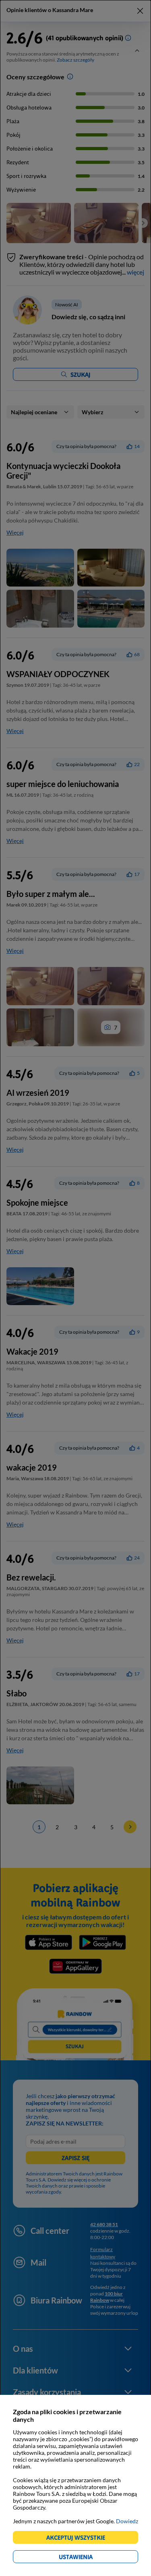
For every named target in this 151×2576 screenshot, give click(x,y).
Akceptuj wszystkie (79, 2539)
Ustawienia (90, 2558)
